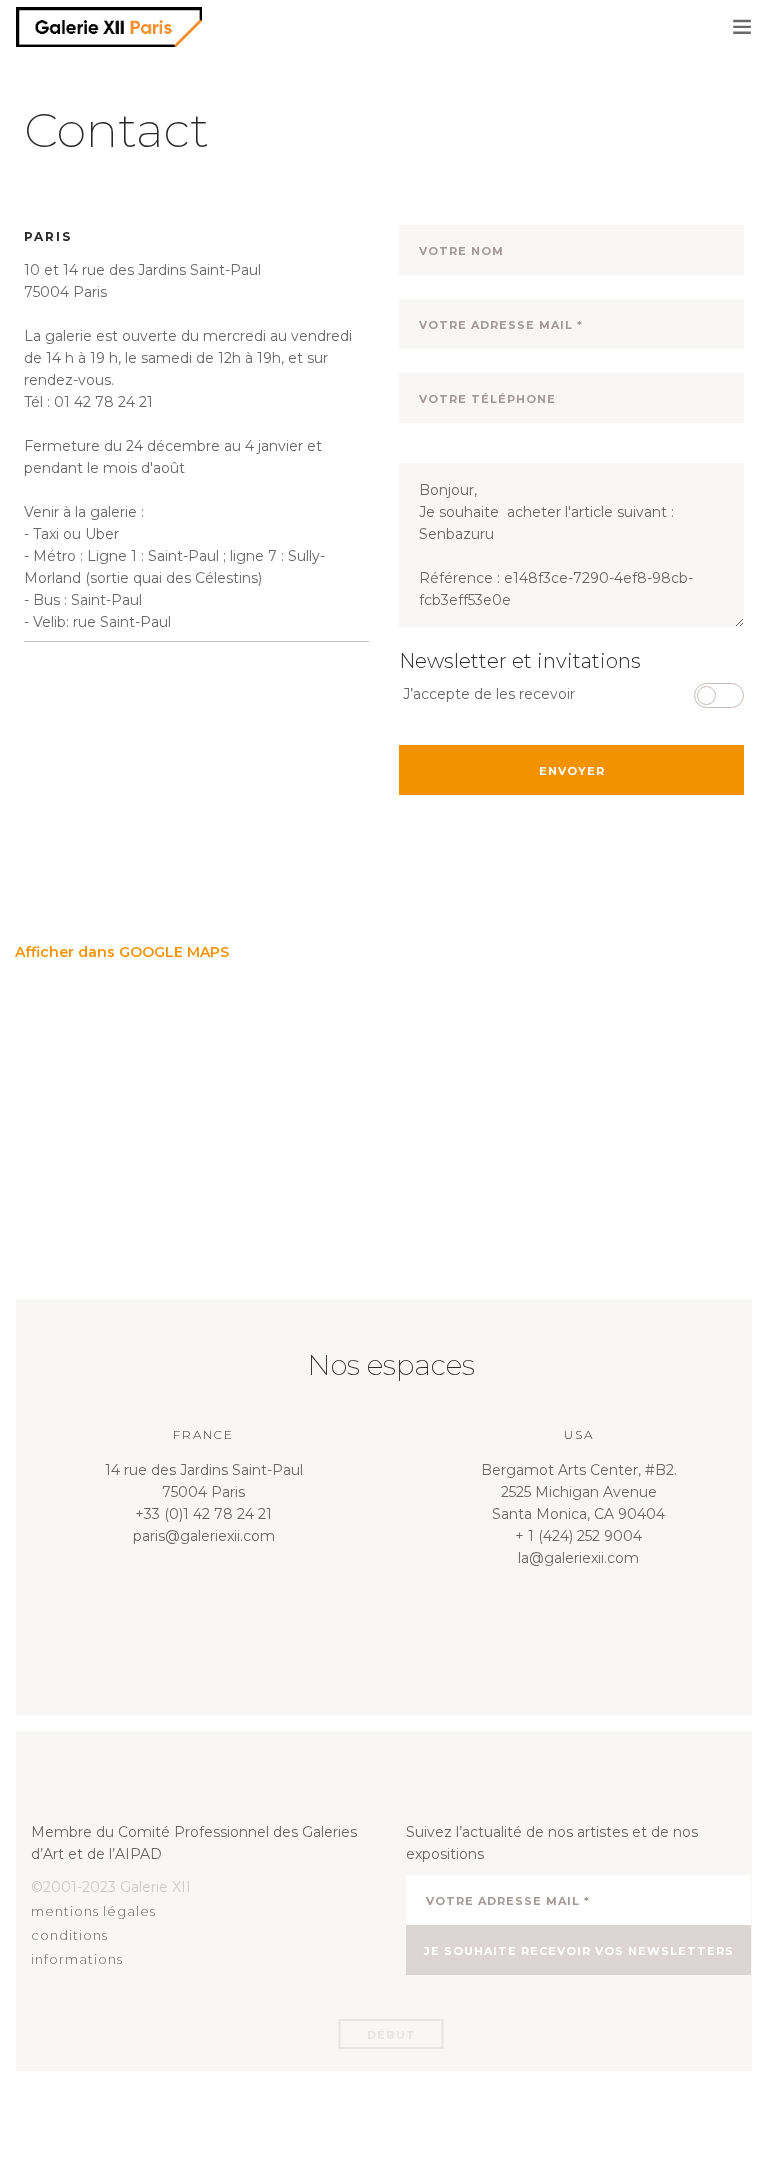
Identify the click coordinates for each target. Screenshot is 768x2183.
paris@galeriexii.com (204, 1536)
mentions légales (93, 1911)
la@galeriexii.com (578, 1558)
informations (77, 1959)
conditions (69, 1935)
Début (391, 2035)
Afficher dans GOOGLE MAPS (122, 952)
